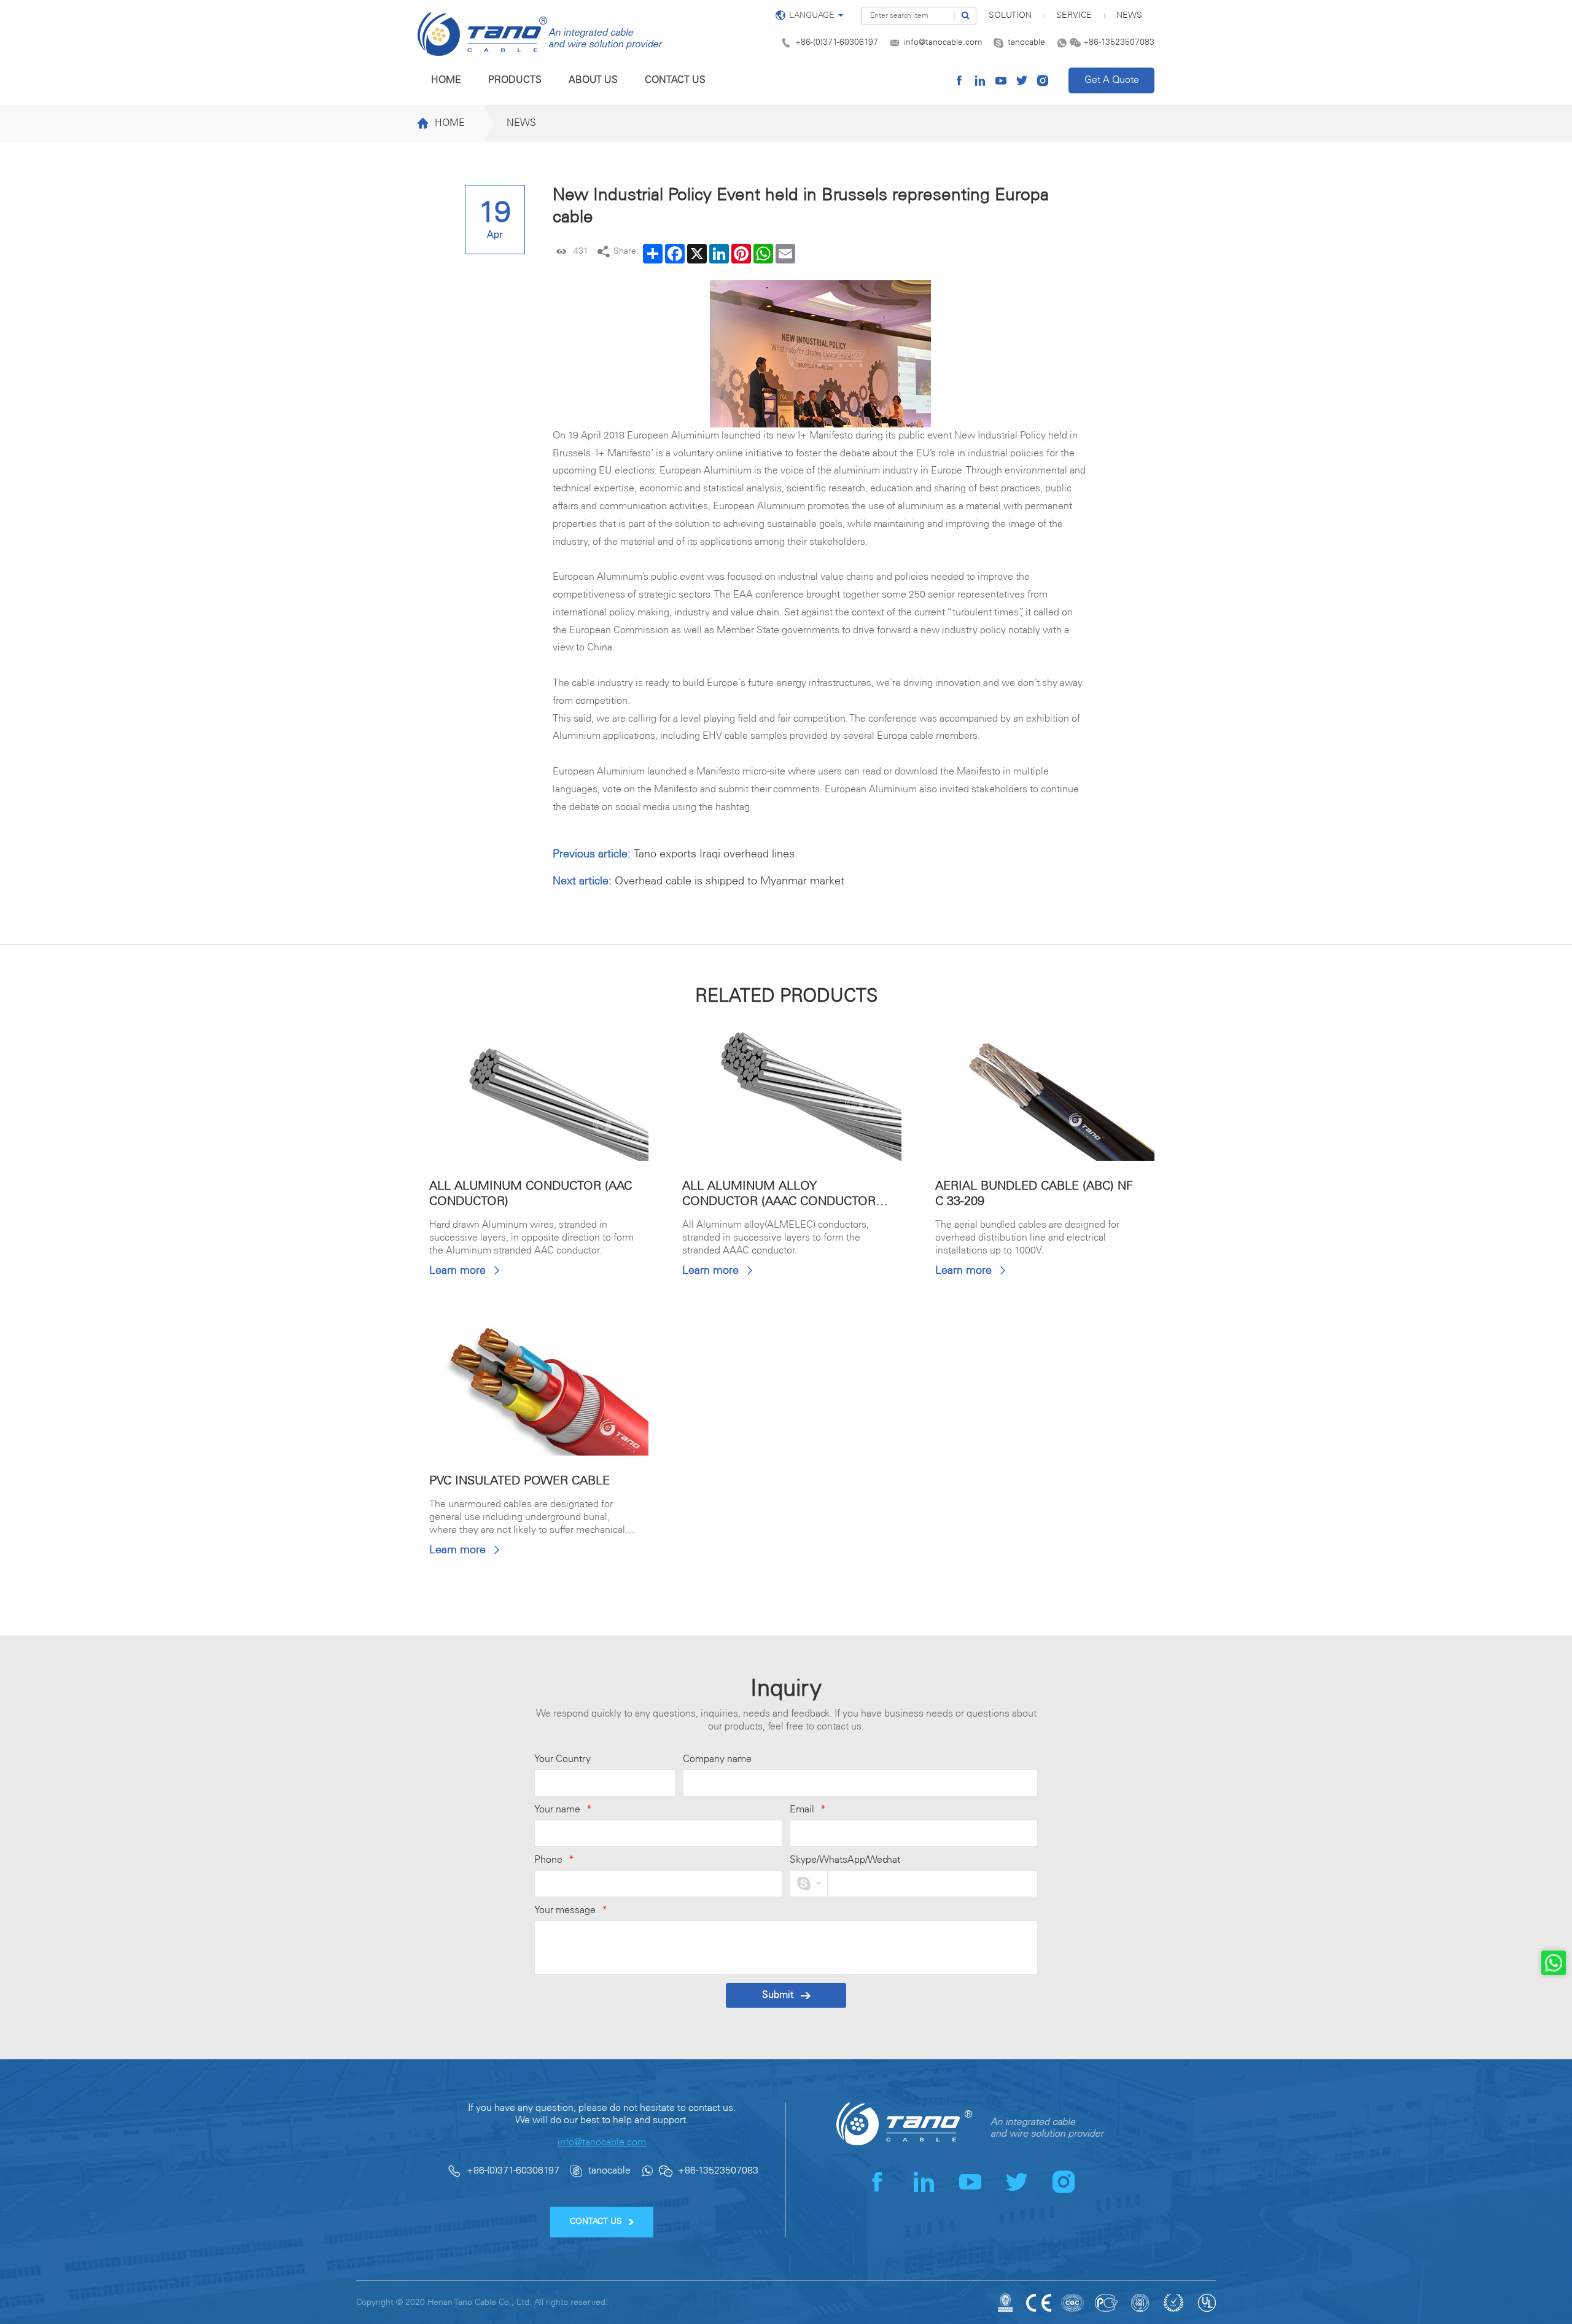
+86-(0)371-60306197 (837, 43)
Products (515, 80)
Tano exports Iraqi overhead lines (714, 854)
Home (446, 80)
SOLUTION (1010, 16)
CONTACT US (596, 2222)
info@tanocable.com (943, 43)
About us (593, 80)
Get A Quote (1112, 80)
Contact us (675, 80)
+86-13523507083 (1119, 43)
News (1129, 16)
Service (1074, 16)
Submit (778, 1995)
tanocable (1026, 43)
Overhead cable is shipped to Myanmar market (730, 881)
